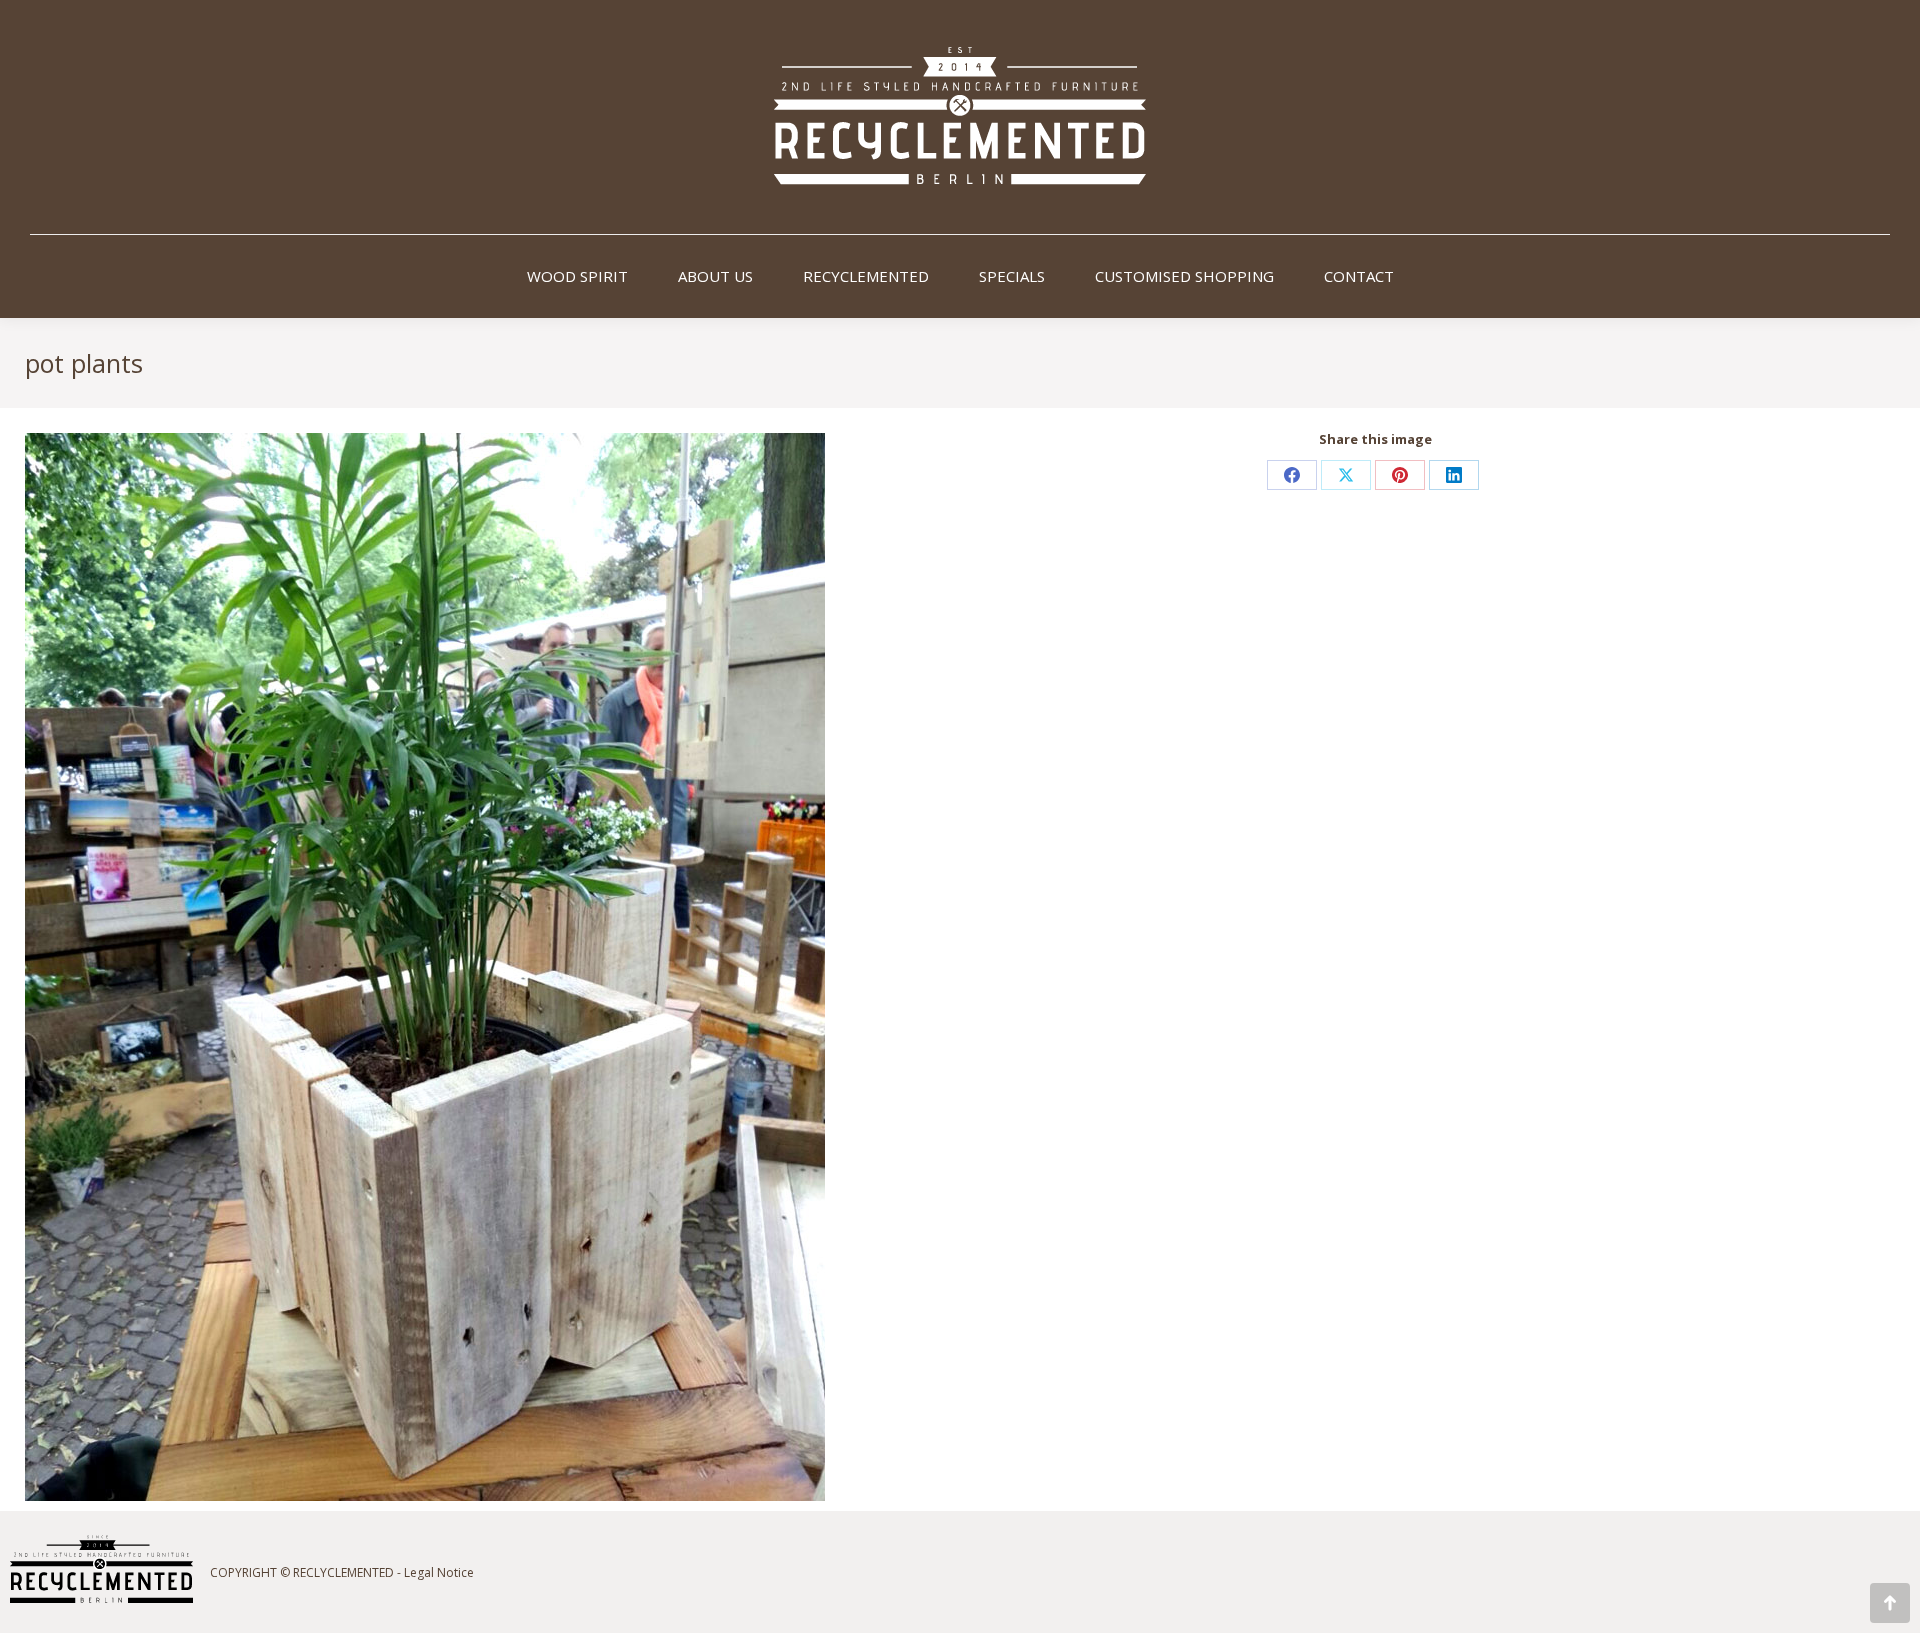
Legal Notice (439, 1572)
